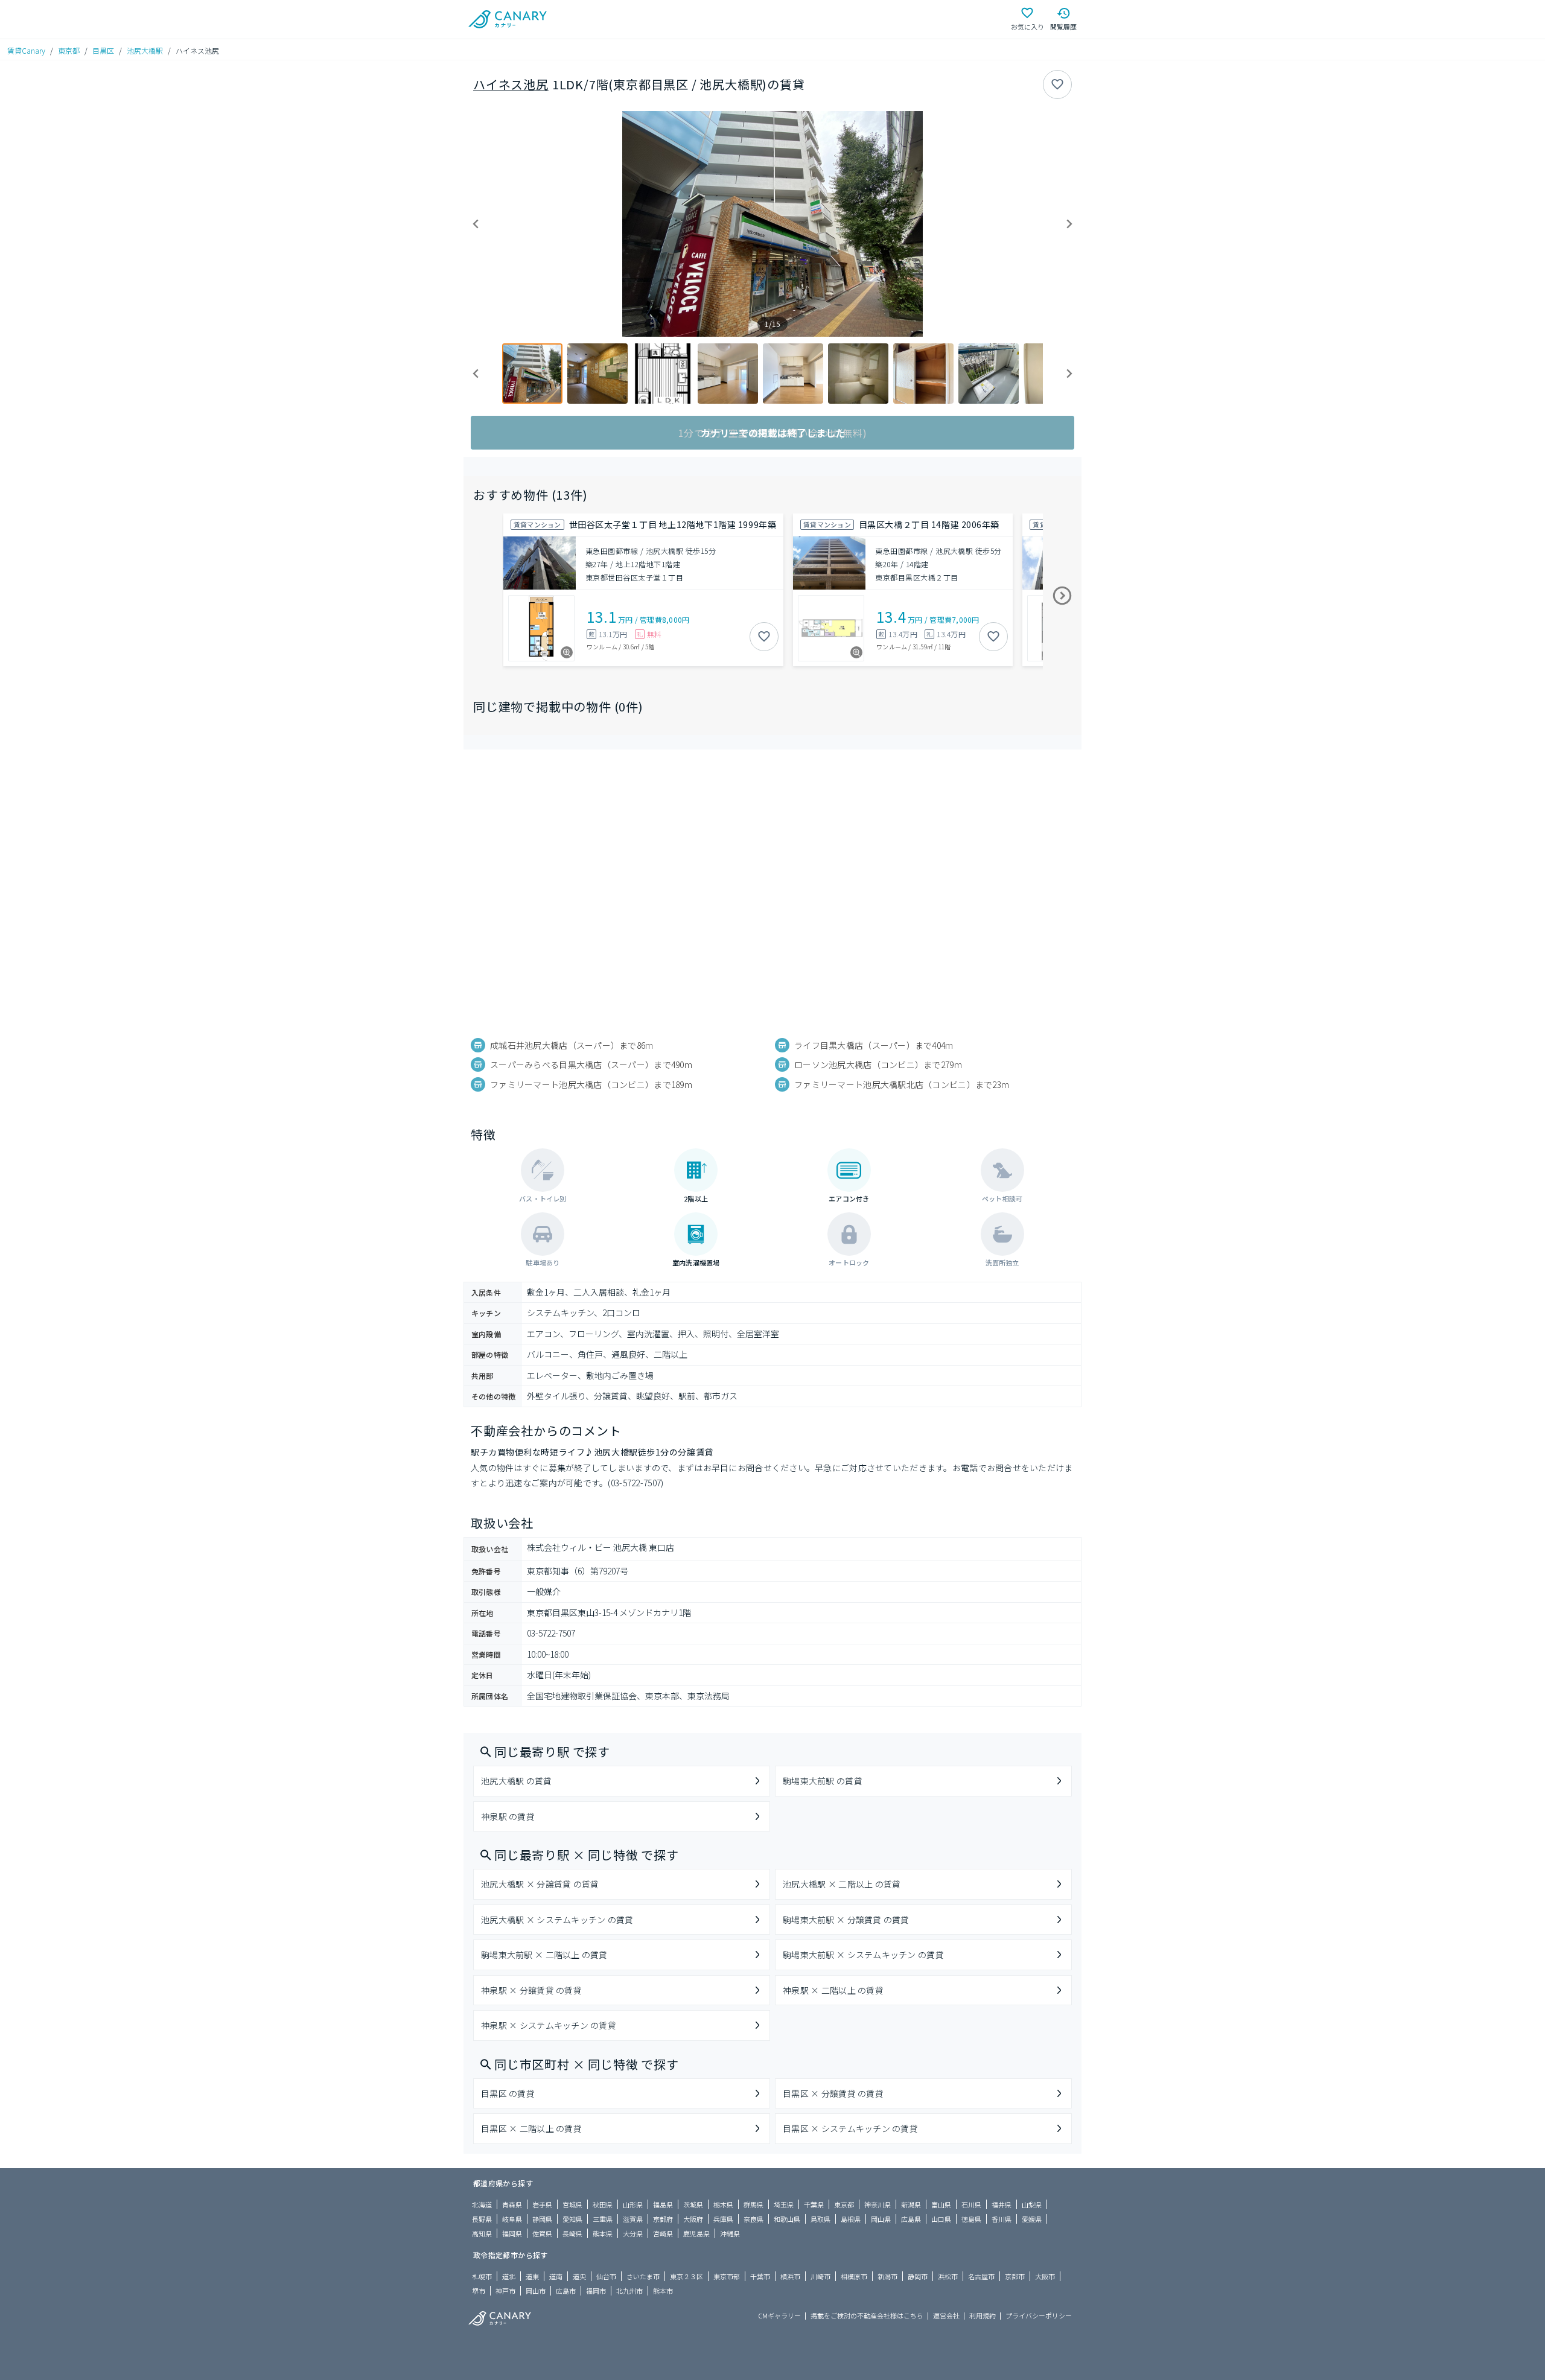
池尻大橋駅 (145, 50)
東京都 (69, 50)
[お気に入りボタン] (1057, 84)
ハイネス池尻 (511, 84)
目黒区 (103, 50)
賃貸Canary (26, 50)
